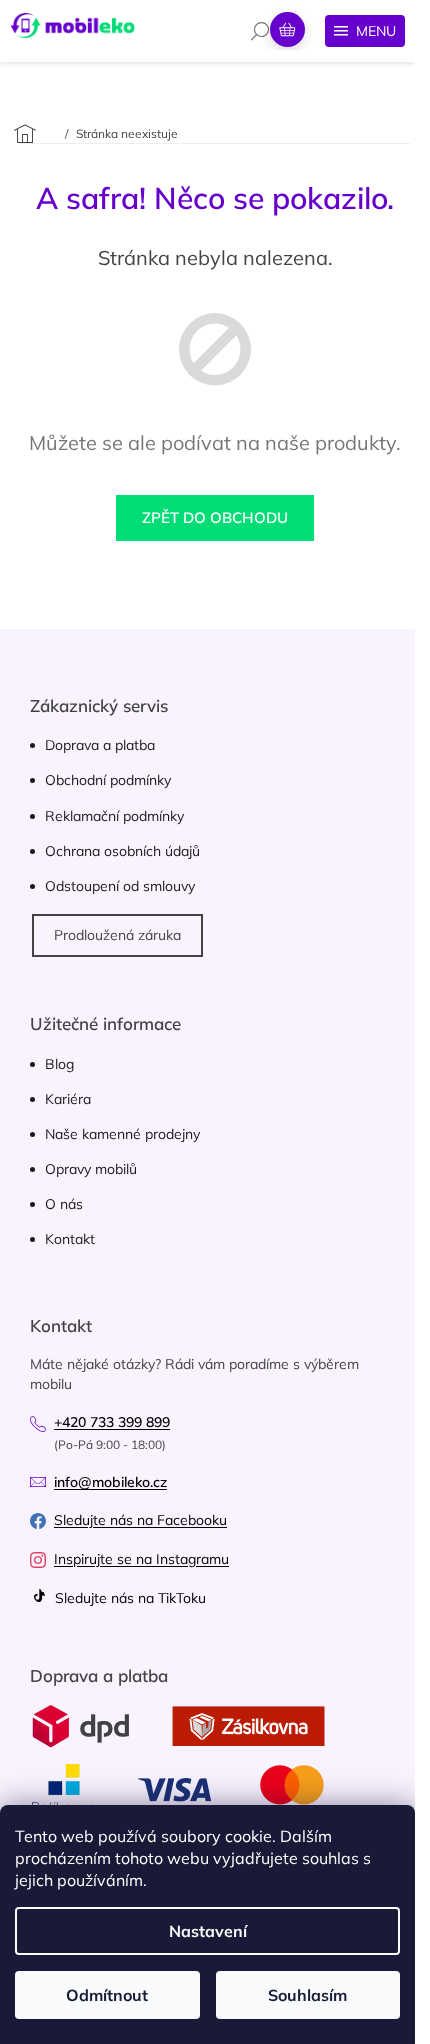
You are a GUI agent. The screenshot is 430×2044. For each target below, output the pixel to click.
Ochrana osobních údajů (122, 851)
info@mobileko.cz (110, 1482)
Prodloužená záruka (117, 935)
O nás (64, 1204)
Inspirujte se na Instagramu (141, 1559)
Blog (59, 1064)
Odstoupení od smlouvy (120, 886)
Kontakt (70, 1239)
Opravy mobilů (91, 1169)
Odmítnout (107, 1995)
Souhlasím (307, 1995)
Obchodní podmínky (108, 780)
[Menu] (365, 31)
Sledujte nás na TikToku (128, 1598)
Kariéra (68, 1099)
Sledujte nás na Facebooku (140, 1520)
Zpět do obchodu (215, 517)
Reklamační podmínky (114, 816)
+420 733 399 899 (112, 1422)
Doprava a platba (100, 745)
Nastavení (208, 1931)
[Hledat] (260, 31)
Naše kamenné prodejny (122, 1134)
